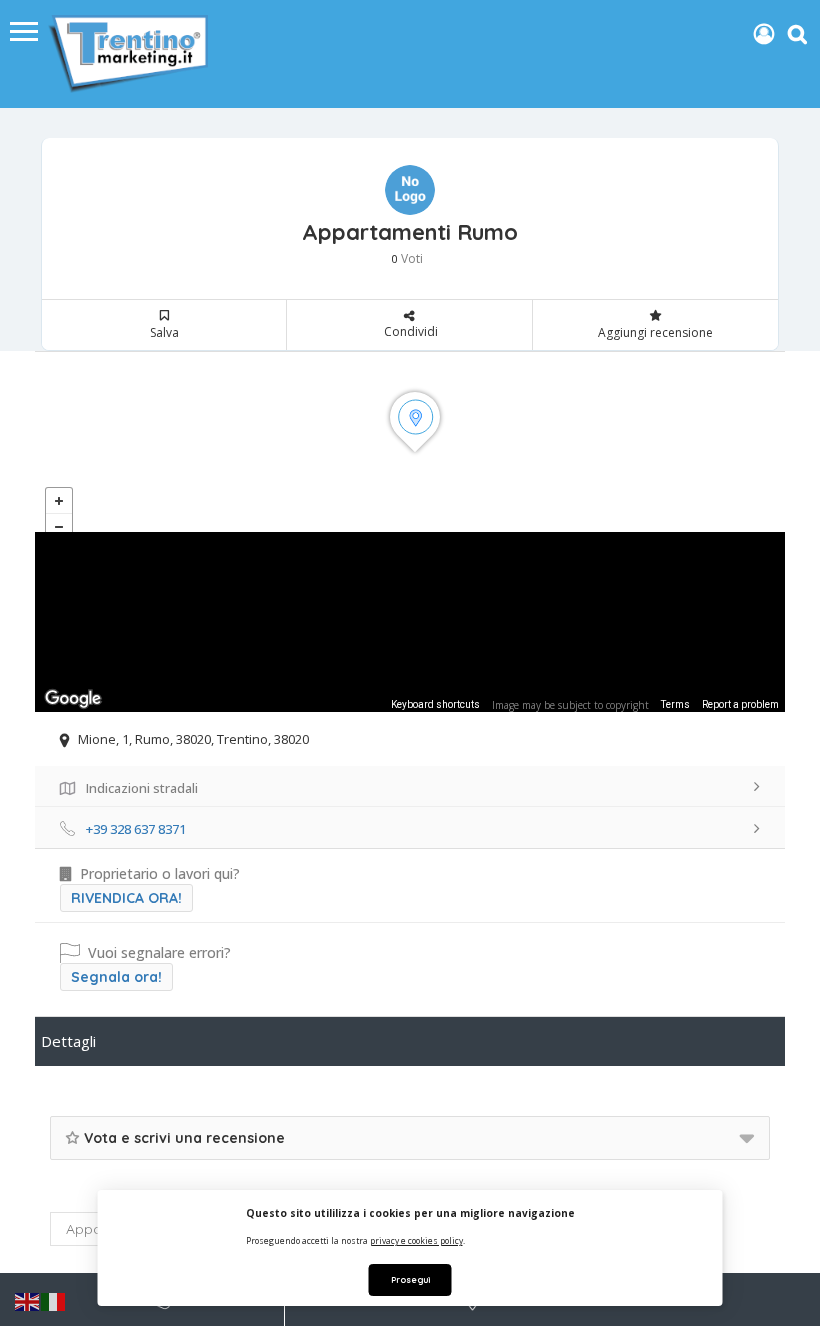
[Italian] (54, 1301)
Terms (675, 704)
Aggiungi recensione (655, 332)
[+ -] (410, 442)
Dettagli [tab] (68, 1041)
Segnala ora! (116, 977)
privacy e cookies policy (416, 1240)
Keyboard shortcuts (435, 704)
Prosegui (410, 1279)
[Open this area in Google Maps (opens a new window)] (73, 699)
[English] (28, 1301)
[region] (410, 622)
